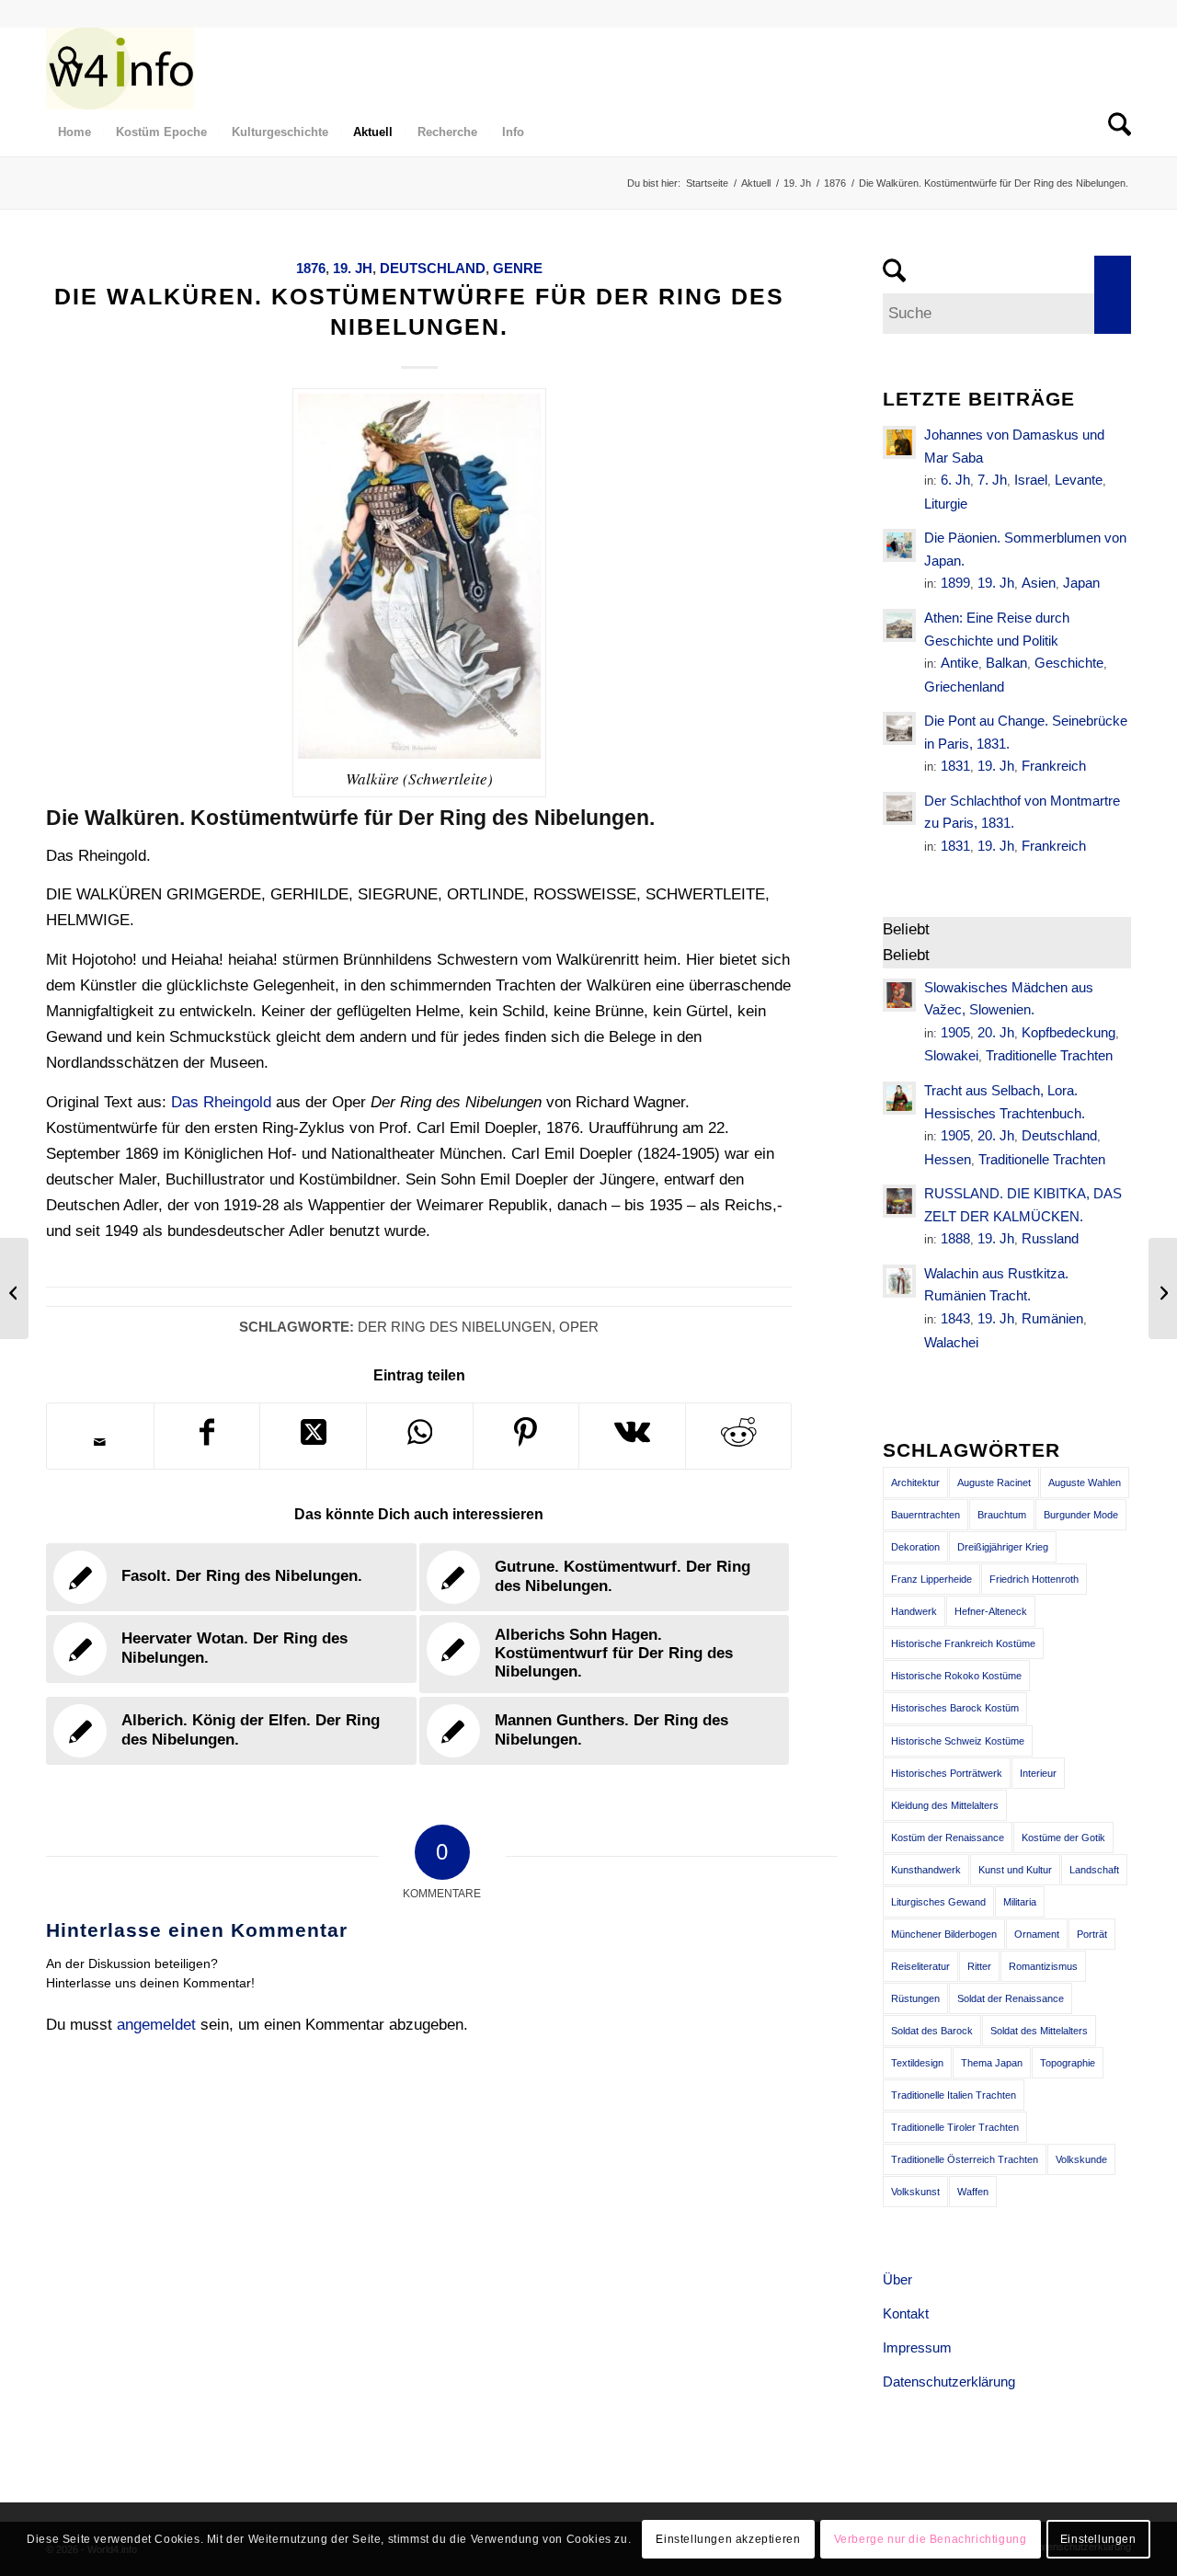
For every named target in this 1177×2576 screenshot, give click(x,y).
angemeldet (156, 2025)
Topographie (1068, 2063)
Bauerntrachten (926, 1515)
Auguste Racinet (994, 1483)
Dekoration (915, 1547)
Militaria (1020, 1902)
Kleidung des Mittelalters (945, 1805)
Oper (579, 1327)
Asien (1039, 583)
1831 (955, 766)
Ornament (1037, 1934)
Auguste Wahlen (1085, 1483)
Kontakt (906, 2313)
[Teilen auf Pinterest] (526, 1436)
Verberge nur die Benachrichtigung (931, 2539)
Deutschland (433, 268)
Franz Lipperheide (931, 1579)
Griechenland (964, 687)
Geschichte (1069, 663)
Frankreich (1054, 766)
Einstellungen (1098, 2539)
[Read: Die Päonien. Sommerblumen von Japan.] (899, 545)
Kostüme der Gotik (1063, 1838)
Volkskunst (915, 2192)
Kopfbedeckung (1068, 1032)
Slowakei (951, 1055)
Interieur (1038, 1773)
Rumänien (1052, 1318)
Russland (1050, 1238)
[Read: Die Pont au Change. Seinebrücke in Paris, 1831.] (899, 728)
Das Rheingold (221, 1102)
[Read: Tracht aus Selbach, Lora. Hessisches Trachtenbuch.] (899, 1098)
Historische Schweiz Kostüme (958, 1741)
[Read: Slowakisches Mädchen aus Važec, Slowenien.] (899, 995)
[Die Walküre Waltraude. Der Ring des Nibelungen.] (14, 1288)
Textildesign (917, 2063)
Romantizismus (1043, 1966)
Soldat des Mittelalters (1039, 2031)
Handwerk (914, 1611)
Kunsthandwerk (926, 1870)
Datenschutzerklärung (949, 2381)
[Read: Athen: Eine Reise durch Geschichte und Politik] (899, 625)
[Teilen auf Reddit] (739, 1436)
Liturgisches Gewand (938, 1902)
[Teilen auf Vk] (632, 1436)
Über (897, 2279)
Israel (1031, 480)
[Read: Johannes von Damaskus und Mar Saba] (899, 442)
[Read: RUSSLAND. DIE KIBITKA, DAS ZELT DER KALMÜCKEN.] (899, 1201)
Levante (1079, 480)
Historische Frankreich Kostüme (963, 1643)
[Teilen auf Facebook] (207, 1436)
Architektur (915, 1483)
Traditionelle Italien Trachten (954, 2095)
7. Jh (992, 480)
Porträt (1092, 1934)
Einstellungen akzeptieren (728, 2539)
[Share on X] (313, 1436)
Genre (518, 268)
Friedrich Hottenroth (1034, 1579)
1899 (955, 583)
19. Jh (353, 268)
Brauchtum (1002, 1515)
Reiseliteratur (920, 1966)
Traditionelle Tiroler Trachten (955, 2127)
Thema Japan (992, 2063)
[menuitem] (63, 68)
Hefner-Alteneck (991, 1611)
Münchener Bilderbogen (944, 1934)
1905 (955, 1032)
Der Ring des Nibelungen (455, 1327)
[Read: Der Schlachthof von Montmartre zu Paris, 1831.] (899, 808)
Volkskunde (1081, 2159)
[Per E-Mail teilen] (100, 1442)
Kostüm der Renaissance (948, 1838)
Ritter (979, 1966)
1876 (311, 268)
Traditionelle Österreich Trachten (965, 2159)
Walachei (951, 1342)
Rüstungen (915, 1998)
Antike (960, 663)
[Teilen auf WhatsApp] (420, 1436)
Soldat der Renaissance (1011, 1998)
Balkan (1006, 663)
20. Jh (996, 1032)
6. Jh (955, 480)
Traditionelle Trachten (1049, 1055)
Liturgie (946, 504)
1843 (955, 1318)
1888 (955, 1238)
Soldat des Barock (932, 2031)
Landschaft (1094, 1870)
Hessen (948, 1159)
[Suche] (63, 68)
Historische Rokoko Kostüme (956, 1676)
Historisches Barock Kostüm (955, 1708)
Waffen (973, 2192)
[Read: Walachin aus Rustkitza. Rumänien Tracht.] (899, 1281)
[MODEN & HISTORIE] (120, 68)
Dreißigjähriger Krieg (1003, 1547)
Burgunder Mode (1081, 1515)
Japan (1081, 583)
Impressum (917, 2347)
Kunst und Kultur (1015, 1870)
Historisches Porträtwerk (947, 1773)
